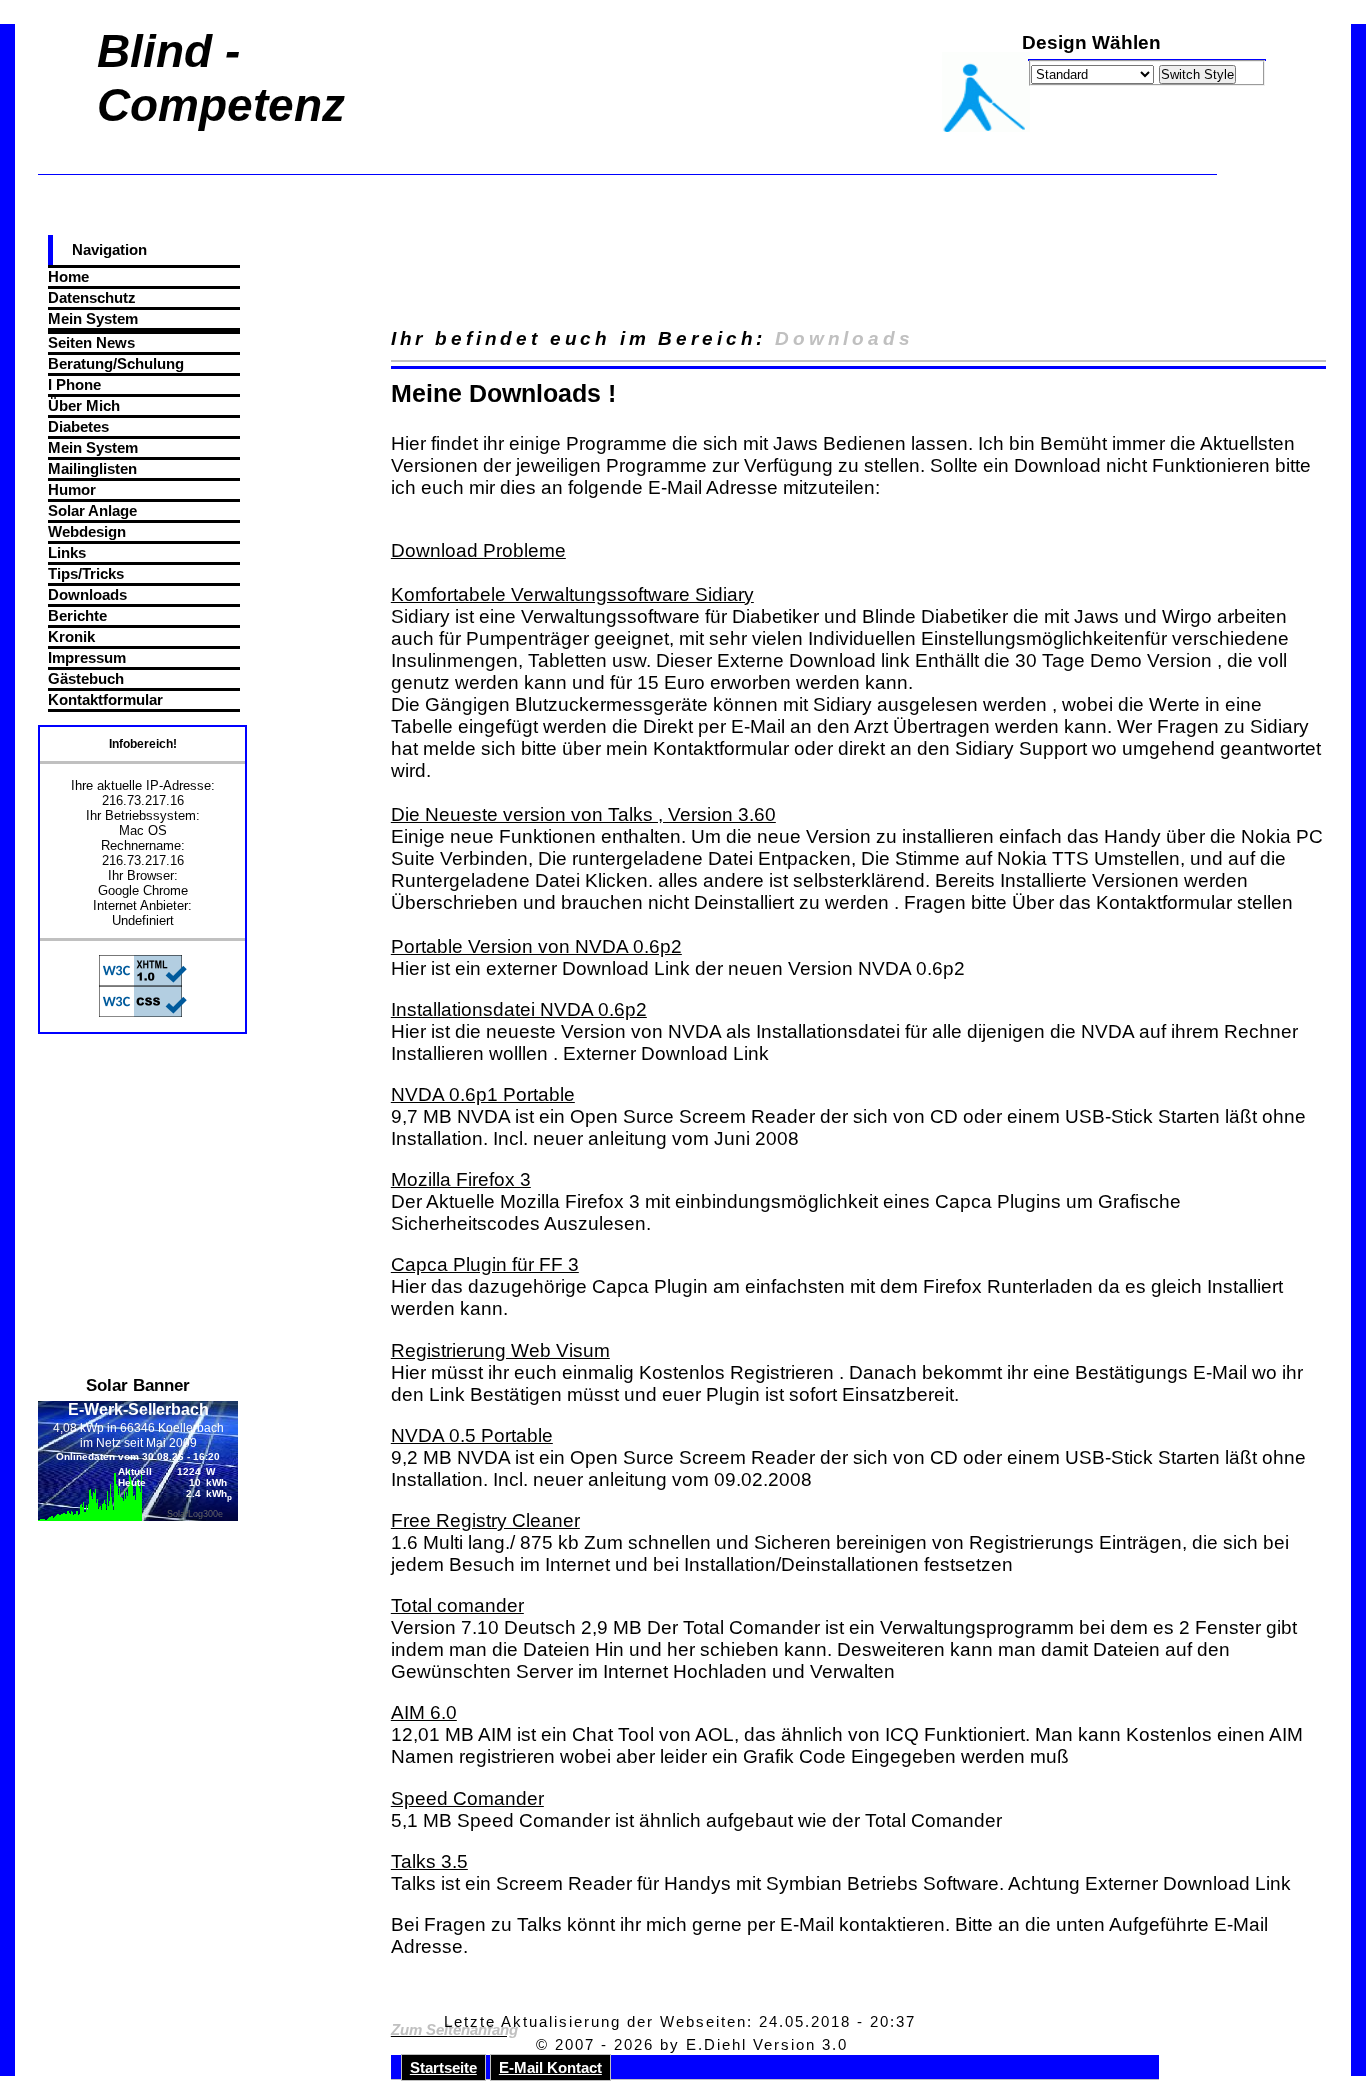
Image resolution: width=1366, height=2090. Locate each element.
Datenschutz (92, 297)
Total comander (457, 1605)
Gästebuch (86, 678)
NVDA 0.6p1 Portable (483, 1094)
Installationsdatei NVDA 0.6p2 (519, 1009)
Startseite (443, 2067)
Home (68, 276)
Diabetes (78, 426)
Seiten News (91, 342)
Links (67, 552)
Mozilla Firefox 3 (461, 1179)
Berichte (77, 615)
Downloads (87, 594)
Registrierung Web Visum (500, 1350)
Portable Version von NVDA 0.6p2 (536, 946)
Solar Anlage (92, 510)
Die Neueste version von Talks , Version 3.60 (583, 814)
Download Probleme (478, 550)
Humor (72, 489)
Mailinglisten (92, 468)
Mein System (93, 318)
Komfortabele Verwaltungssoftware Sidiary (572, 594)
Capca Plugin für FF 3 (485, 1264)
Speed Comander (467, 1798)
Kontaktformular (105, 699)
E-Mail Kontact (550, 2067)
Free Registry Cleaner (485, 1520)
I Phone (74, 384)
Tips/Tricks (86, 573)
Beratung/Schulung (116, 363)
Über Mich (84, 405)
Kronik (71, 636)
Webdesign (87, 531)
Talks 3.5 (429, 1861)
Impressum (87, 657)
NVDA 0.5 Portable (472, 1435)
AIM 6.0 (424, 1712)
